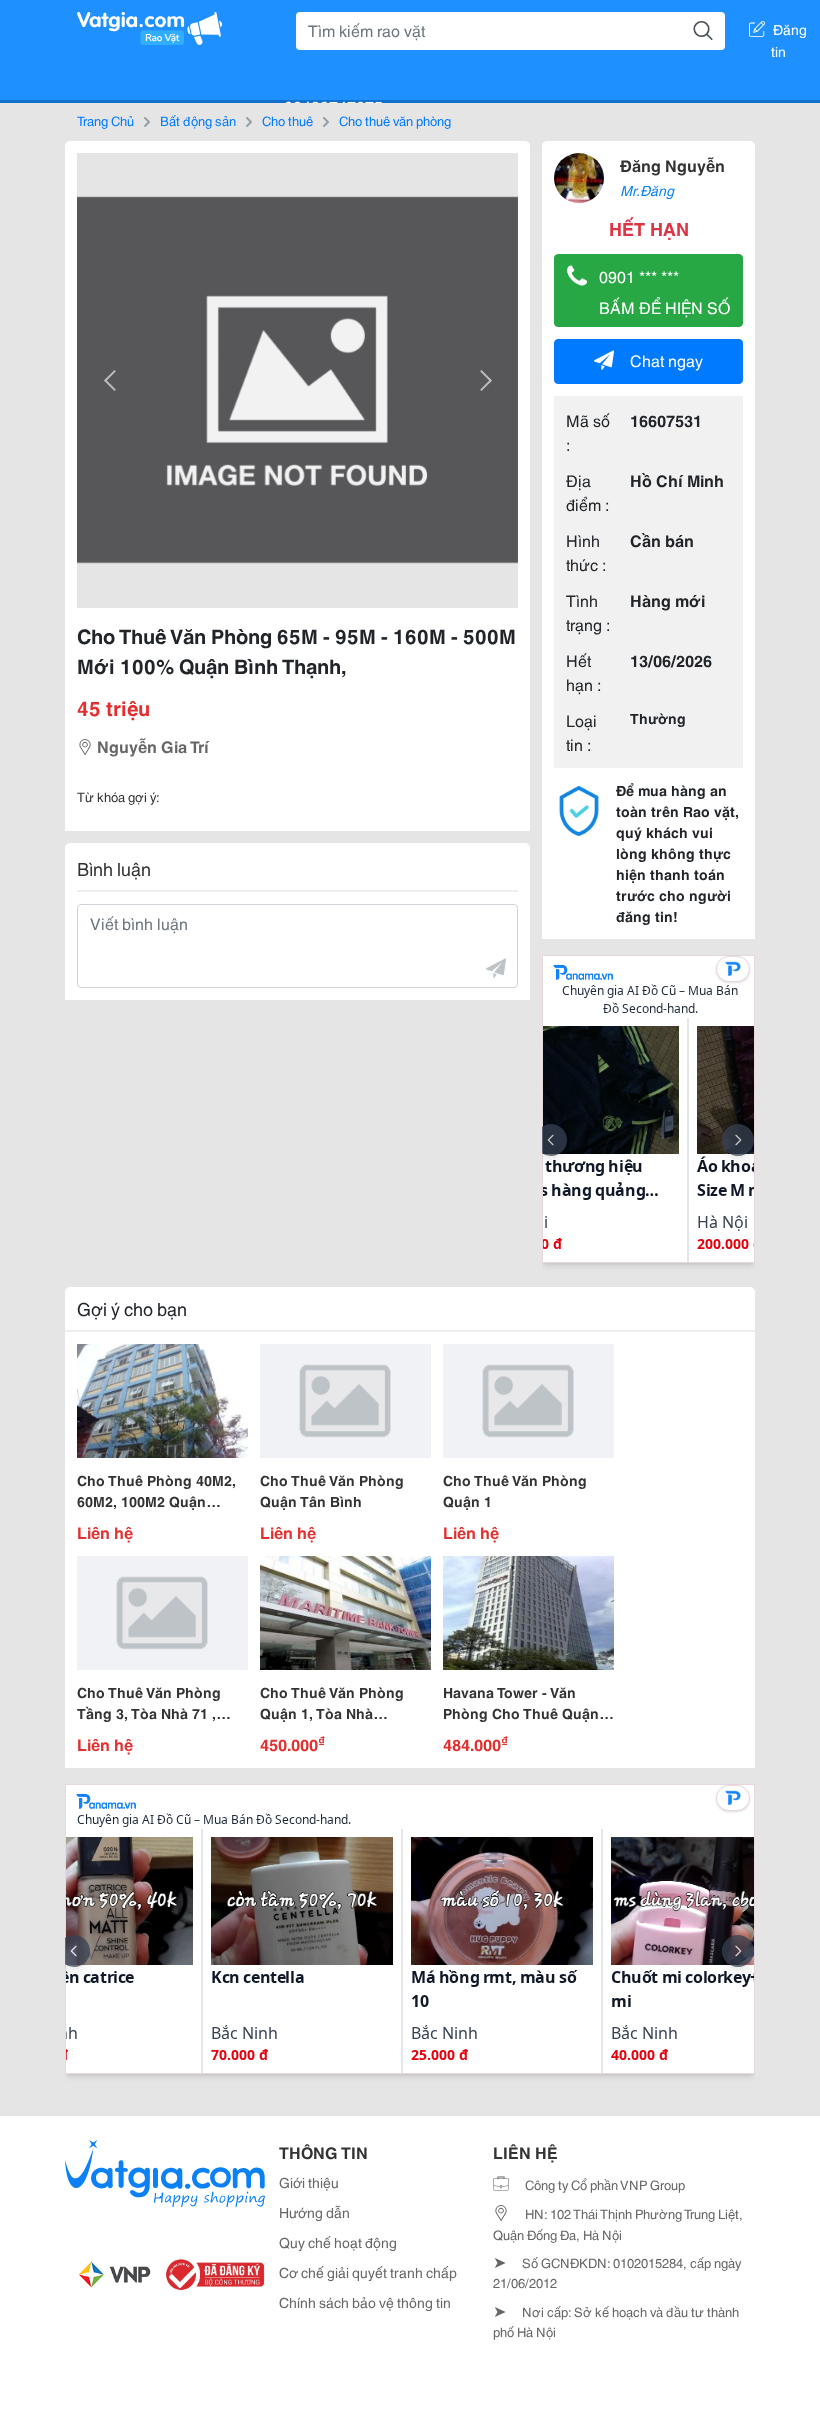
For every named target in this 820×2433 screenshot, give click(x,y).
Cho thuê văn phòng (395, 120)
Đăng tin (789, 33)
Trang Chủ (105, 120)
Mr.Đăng (647, 190)
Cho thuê (287, 120)
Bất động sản (198, 120)
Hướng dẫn (314, 2212)
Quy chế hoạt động (338, 2242)
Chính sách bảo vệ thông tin (365, 2302)
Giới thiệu (309, 2182)
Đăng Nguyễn (672, 164)
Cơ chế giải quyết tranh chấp (368, 2272)
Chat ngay (666, 359)
